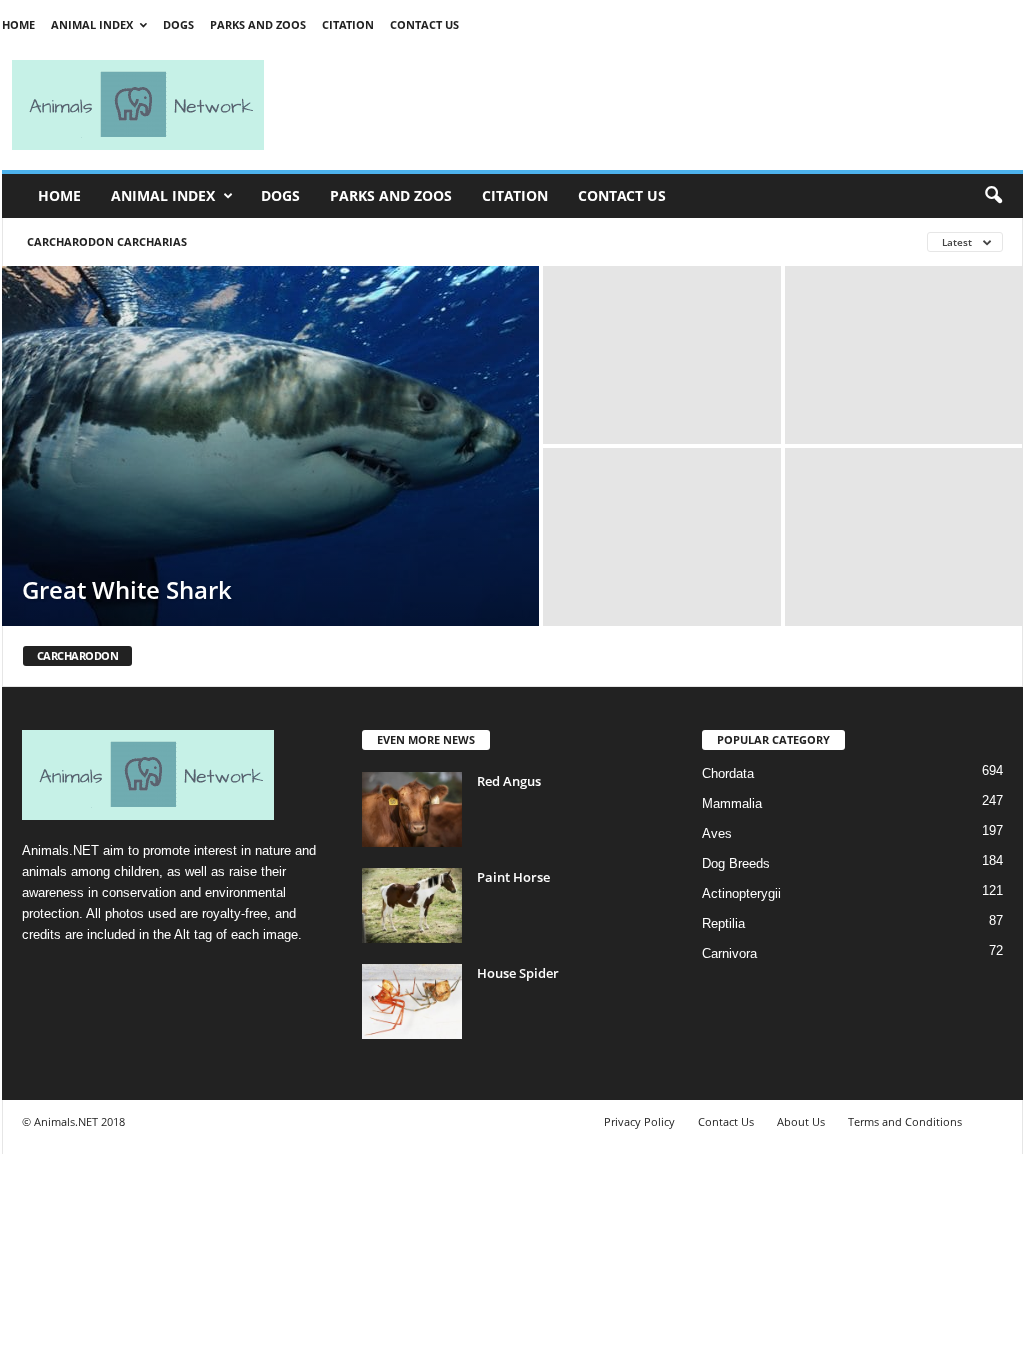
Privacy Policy (639, 1121)
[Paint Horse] (412, 905)
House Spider (518, 973)
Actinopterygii (741, 893)
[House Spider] (412, 1001)
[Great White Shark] (270, 446)
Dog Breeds (736, 863)
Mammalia (732, 803)
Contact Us (424, 24)
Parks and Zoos (258, 24)
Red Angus (509, 781)
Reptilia (723, 923)
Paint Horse (513, 877)
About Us (801, 1121)
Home (18, 24)
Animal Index (92, 24)
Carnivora (729, 953)
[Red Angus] (412, 809)
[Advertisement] (652, 105)
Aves (717, 833)
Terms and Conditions (905, 1121)
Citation (348, 24)
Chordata (728, 773)
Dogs (178, 24)
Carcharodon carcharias (107, 241)
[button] (993, 196)
